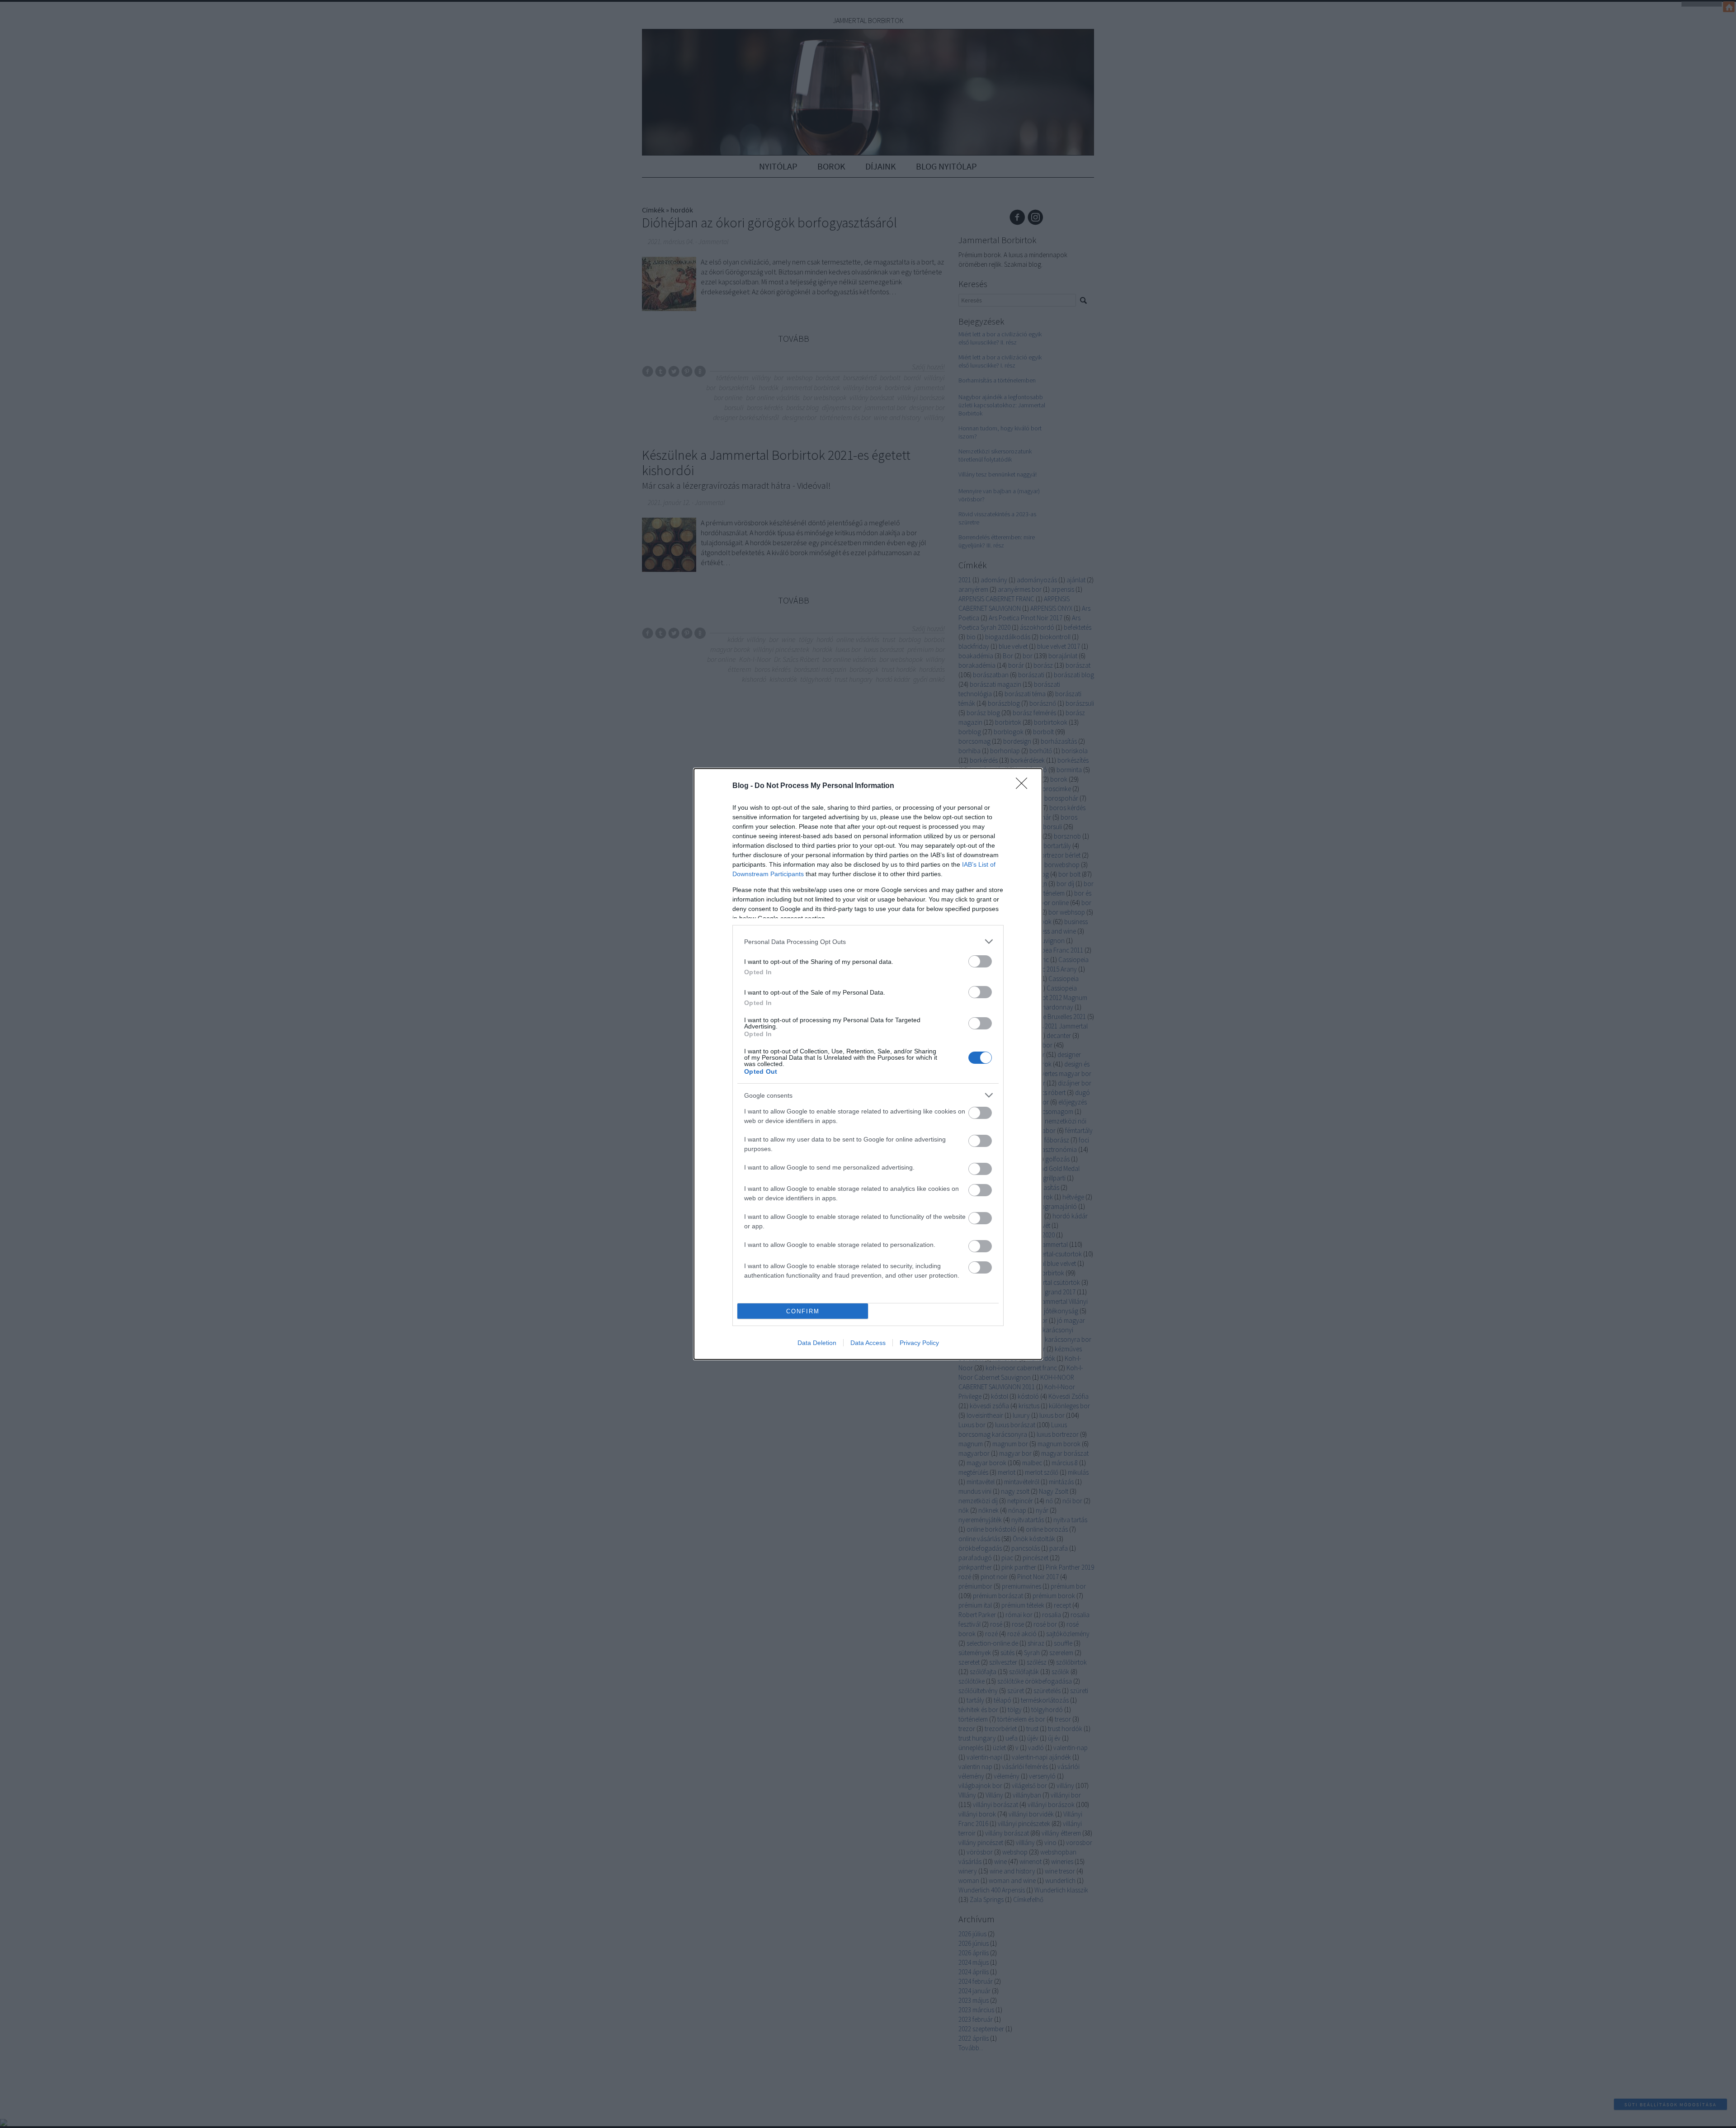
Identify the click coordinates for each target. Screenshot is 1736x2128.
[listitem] (868, 941)
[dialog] (868, 1064)
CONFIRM (803, 1311)
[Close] (1024, 786)
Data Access (868, 1343)
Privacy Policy (919, 1343)
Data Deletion (817, 1343)
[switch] (980, 961)
